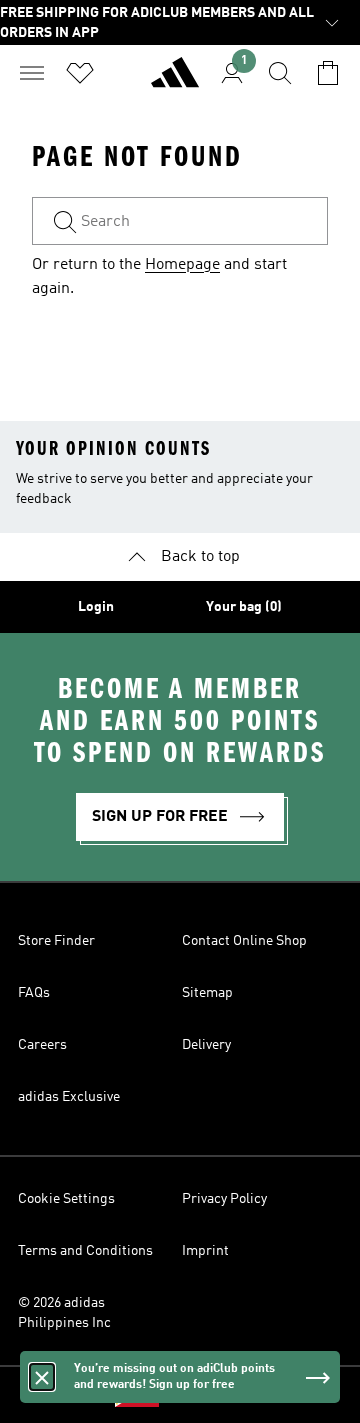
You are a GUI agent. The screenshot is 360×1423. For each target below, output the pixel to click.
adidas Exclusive (69, 1097)
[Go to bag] (328, 73)
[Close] (42, 1377)
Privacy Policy (224, 1199)
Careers (42, 1045)
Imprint (205, 1251)
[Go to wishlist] (80, 73)
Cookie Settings (66, 1199)
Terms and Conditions (85, 1251)
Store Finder (56, 941)
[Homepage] (175, 81)
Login (96, 607)
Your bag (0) (244, 607)
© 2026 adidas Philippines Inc (64, 1313)
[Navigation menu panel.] (32, 73)
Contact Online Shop (244, 941)
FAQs (34, 993)
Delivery (206, 1045)
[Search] (280, 73)
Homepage (182, 265)
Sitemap (207, 993)
